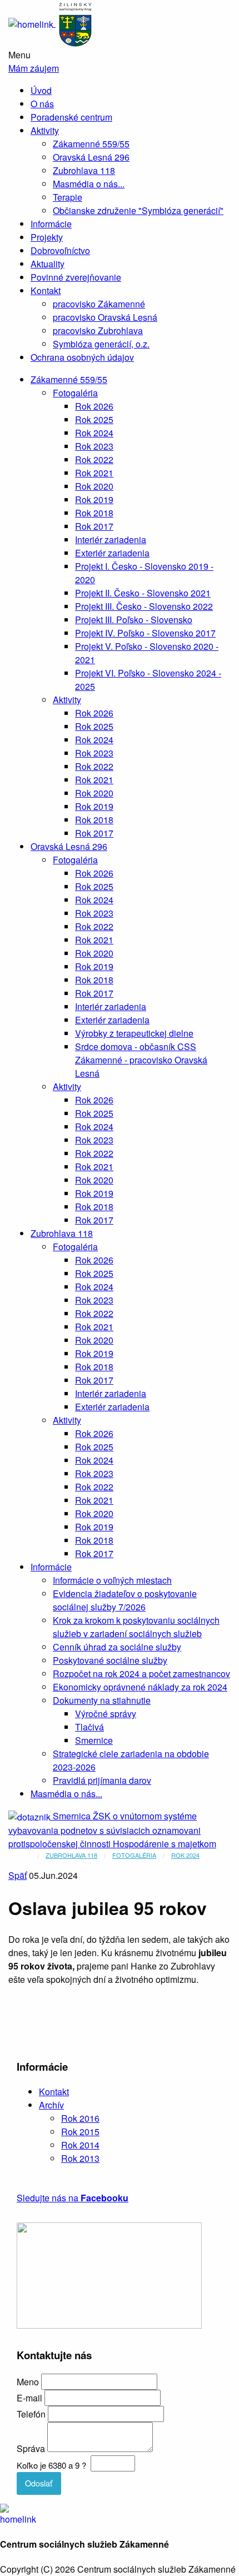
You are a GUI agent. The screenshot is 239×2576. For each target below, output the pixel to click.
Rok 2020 (94, 486)
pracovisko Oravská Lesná (105, 317)
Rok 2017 (94, 526)
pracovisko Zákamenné (99, 304)
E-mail (29, 2398)
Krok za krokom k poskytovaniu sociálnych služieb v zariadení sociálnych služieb (136, 1627)
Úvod (41, 90)
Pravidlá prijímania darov (102, 1780)
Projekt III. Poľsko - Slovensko (134, 620)
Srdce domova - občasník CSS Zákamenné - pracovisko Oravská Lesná (141, 1060)
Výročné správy (106, 1714)
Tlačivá (89, 1727)
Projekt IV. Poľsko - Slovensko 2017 (145, 633)
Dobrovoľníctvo (60, 250)
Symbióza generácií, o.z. (101, 344)
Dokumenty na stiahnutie (102, 1700)
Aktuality (48, 264)
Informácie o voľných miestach (112, 1580)
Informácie (51, 224)
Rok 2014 (80, 2145)
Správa (31, 2448)
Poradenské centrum (71, 117)
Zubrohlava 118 (84, 170)
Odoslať (39, 2483)
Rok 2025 (94, 419)
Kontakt (46, 290)
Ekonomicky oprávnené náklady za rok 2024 (140, 1687)
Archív (51, 2105)
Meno (28, 2382)
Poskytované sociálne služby (110, 1660)
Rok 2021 (94, 473)
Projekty (47, 237)
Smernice (94, 1740)
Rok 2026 (94, 406)
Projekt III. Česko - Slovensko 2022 (144, 606)
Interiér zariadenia (111, 539)
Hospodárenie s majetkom (165, 1844)
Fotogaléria (75, 393)
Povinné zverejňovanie (76, 277)
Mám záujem (34, 68)
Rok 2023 (94, 446)
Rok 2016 (80, 2118)
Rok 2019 (94, 499)
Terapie (68, 197)
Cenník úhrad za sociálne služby (117, 1647)
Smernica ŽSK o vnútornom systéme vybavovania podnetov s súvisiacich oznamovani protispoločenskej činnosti (104, 1830)
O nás (42, 104)
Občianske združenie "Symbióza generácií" (138, 210)
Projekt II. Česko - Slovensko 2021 (143, 593)
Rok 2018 (94, 513)
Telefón (31, 2414)
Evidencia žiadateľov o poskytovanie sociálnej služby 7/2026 (125, 1600)
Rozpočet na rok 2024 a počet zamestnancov (141, 1674)
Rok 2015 (80, 2132)
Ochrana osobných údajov (82, 357)
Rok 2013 (80, 2158)
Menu (19, 55)
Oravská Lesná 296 (91, 157)
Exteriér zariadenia (112, 553)
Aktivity (45, 130)
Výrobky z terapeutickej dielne (134, 1033)
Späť (18, 1875)
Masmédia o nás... (89, 184)
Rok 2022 (94, 459)
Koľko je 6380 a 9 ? (51, 2465)
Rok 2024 (94, 433)
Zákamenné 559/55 (91, 144)
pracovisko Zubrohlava (98, 330)
